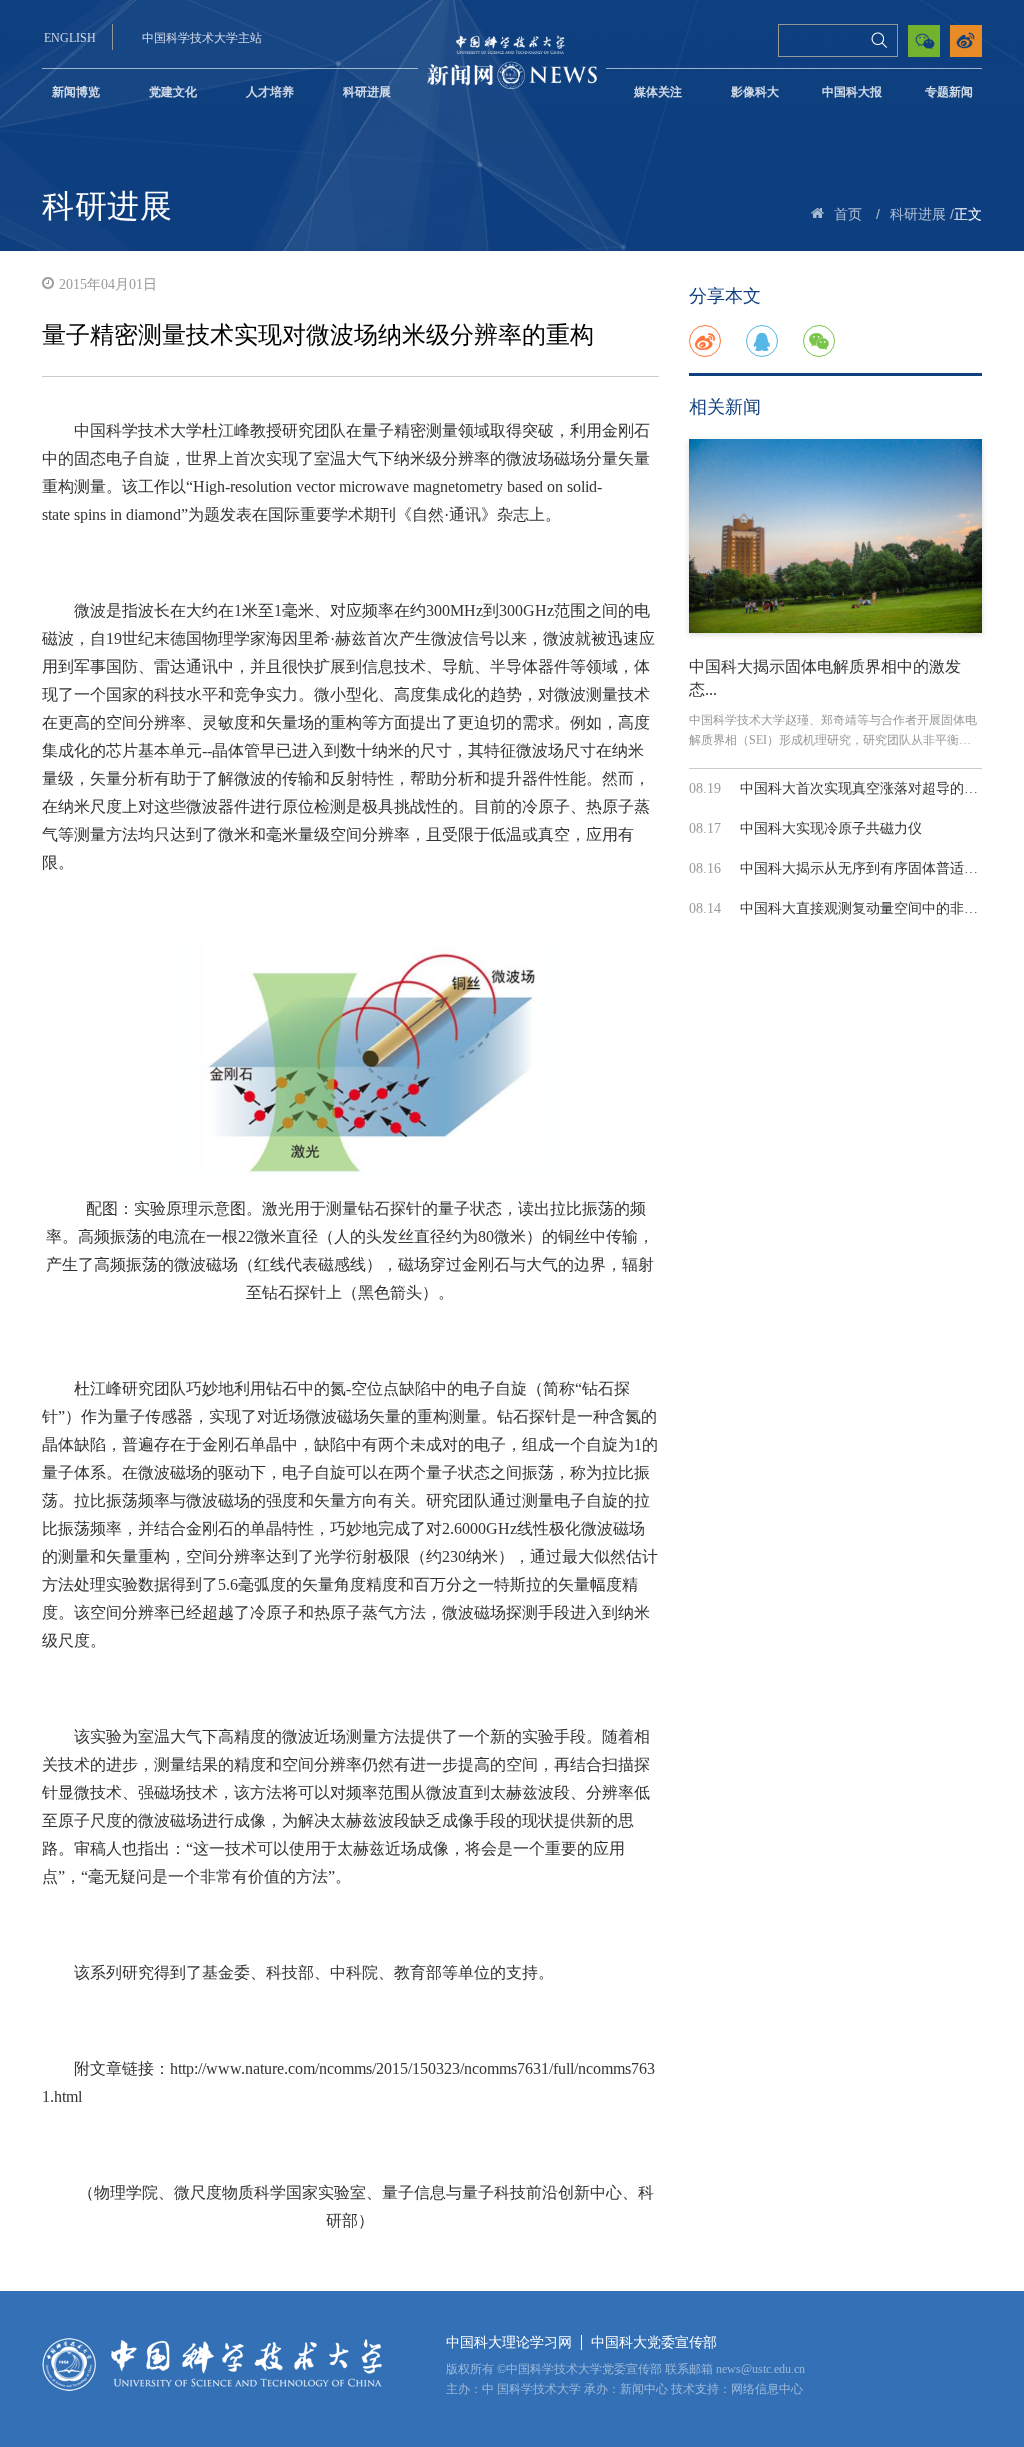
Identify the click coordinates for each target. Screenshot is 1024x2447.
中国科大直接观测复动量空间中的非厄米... (872, 908)
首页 (848, 214)
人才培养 (270, 92)
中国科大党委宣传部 (654, 2342)
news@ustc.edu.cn (760, 2369)
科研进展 (367, 92)
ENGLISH (70, 38)
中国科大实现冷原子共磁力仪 (831, 828)
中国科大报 (852, 92)
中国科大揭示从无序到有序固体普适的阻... (872, 868)
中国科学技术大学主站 (202, 38)
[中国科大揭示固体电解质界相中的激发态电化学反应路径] (835, 536)
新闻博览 (76, 92)
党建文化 (173, 92)
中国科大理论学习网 (509, 2342)
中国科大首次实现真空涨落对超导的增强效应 (880, 788)
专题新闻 (949, 92)
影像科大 (755, 92)
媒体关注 (658, 92)
